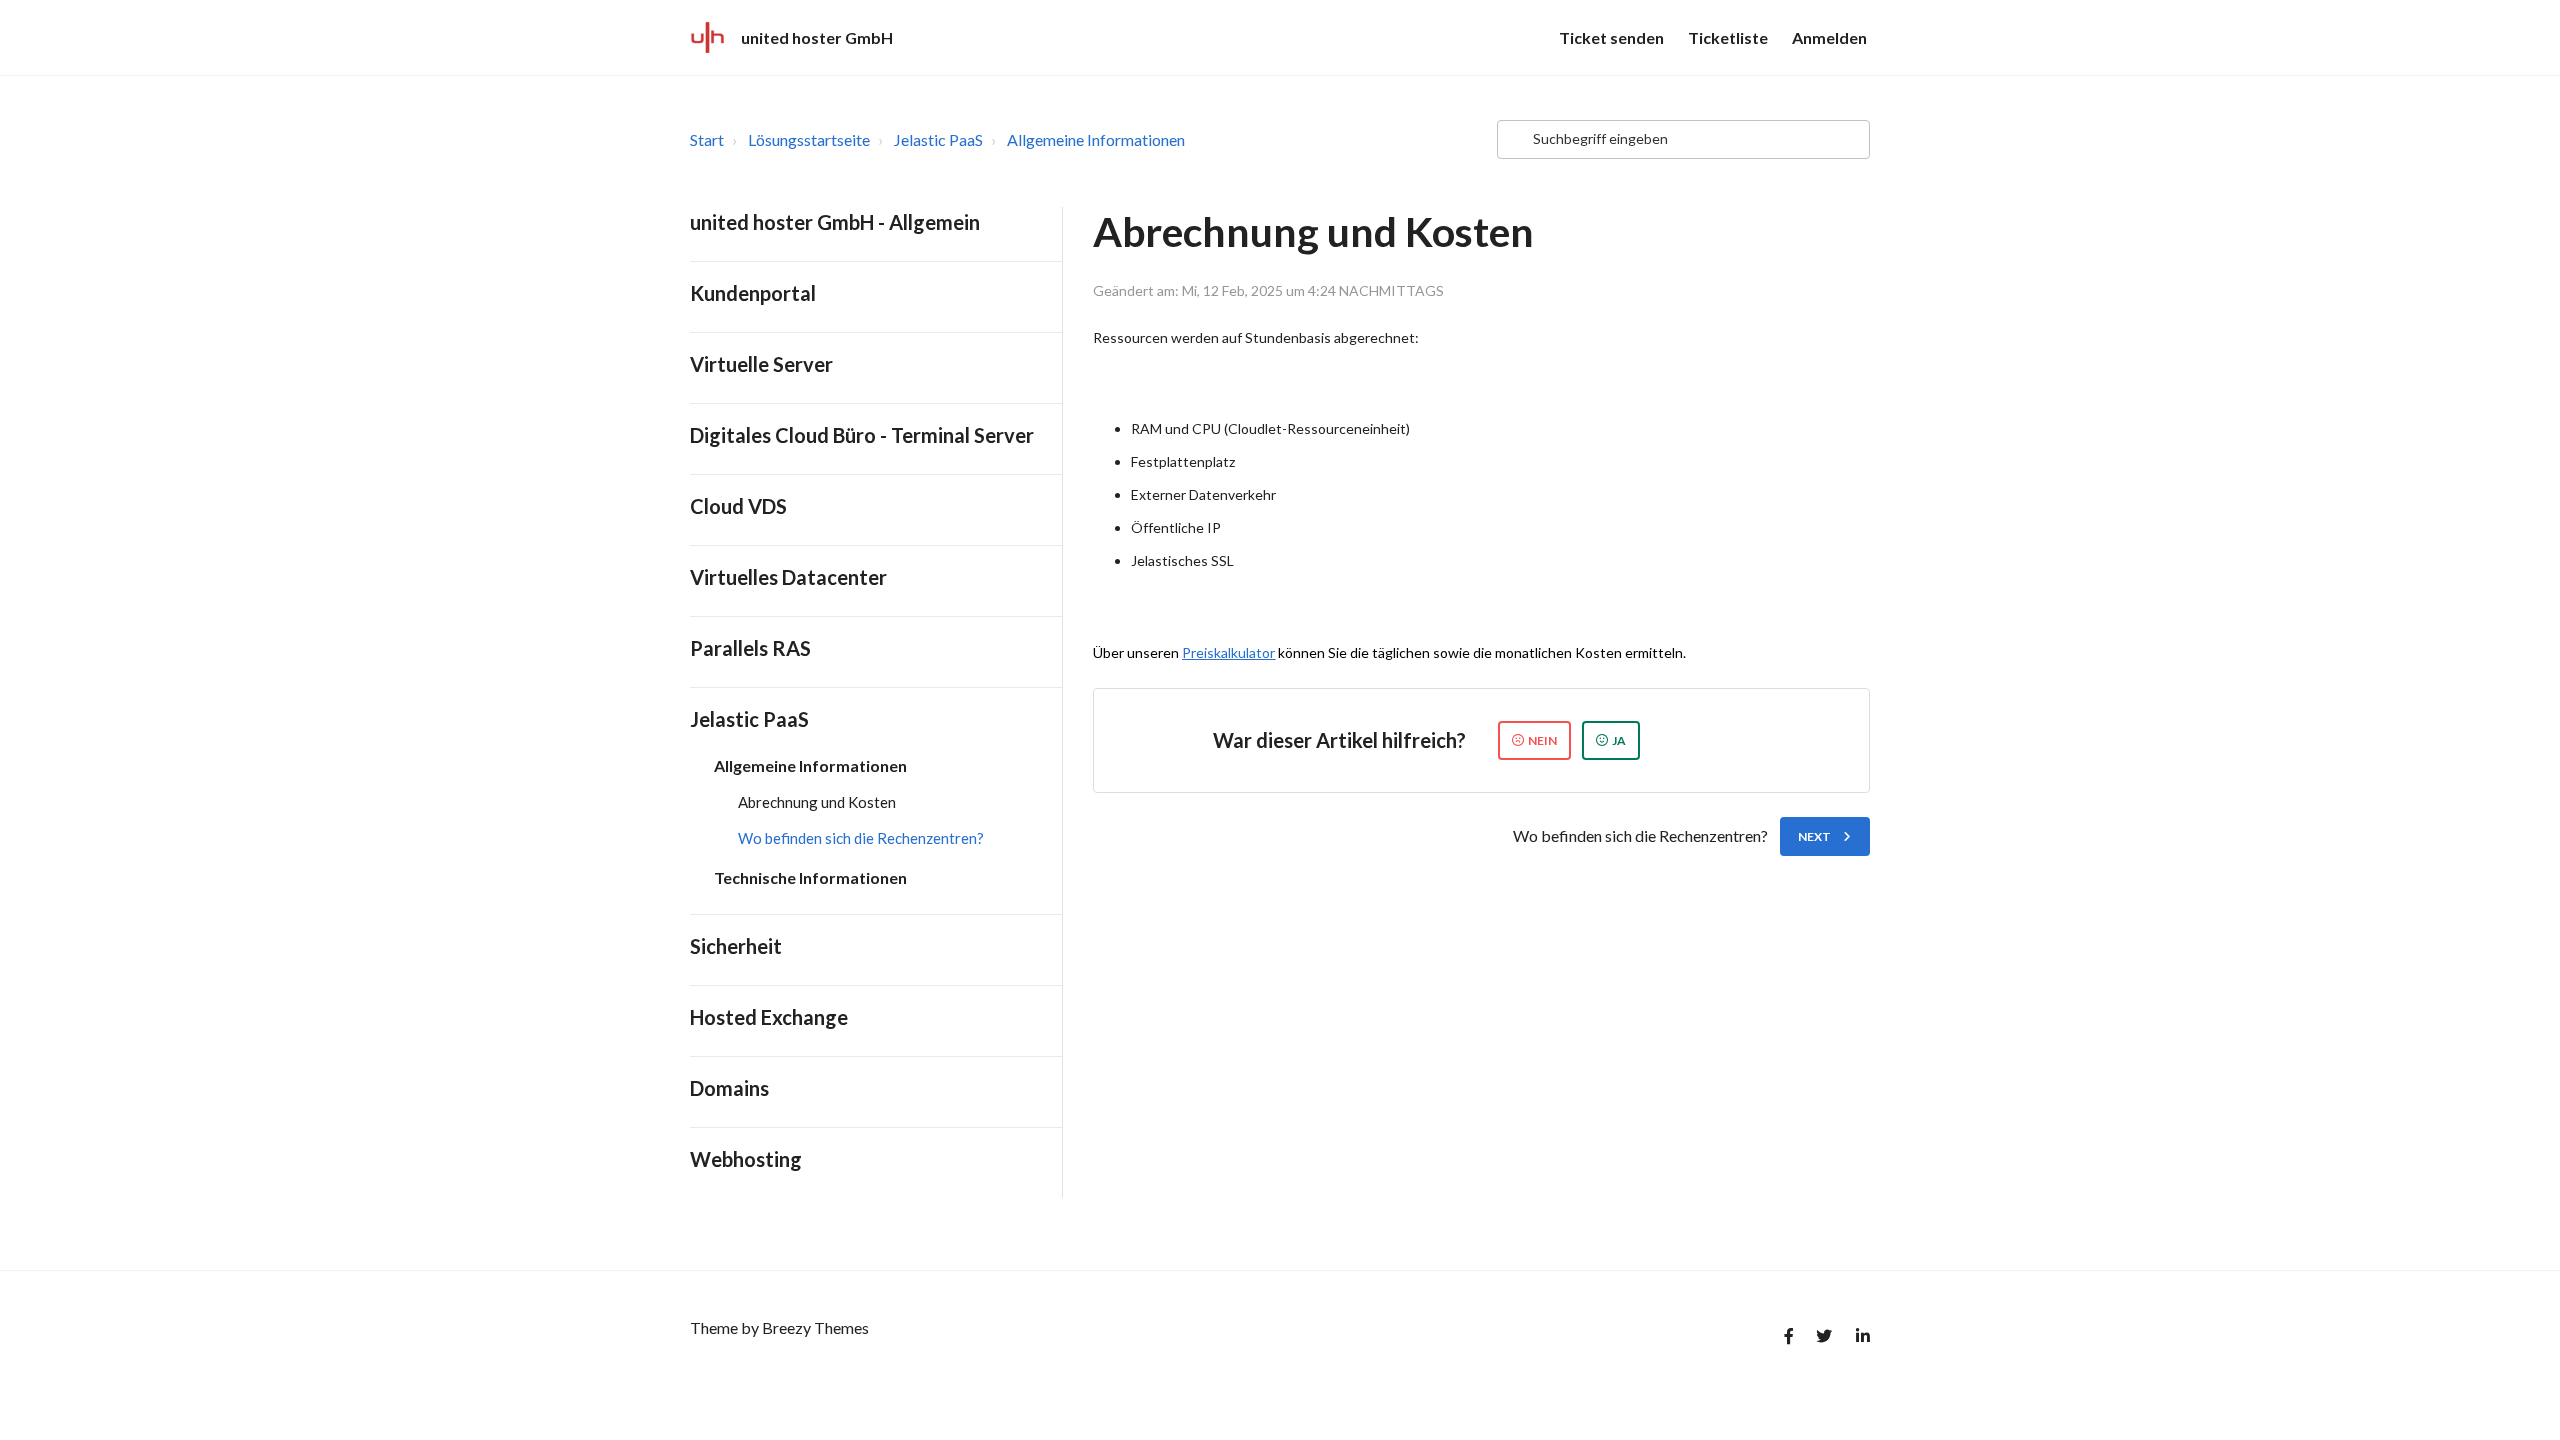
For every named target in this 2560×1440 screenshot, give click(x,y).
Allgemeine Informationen (1096, 139)
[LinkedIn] (1858, 1340)
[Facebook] (1782, 1340)
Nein (1542, 740)
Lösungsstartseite (809, 139)
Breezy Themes (815, 1327)
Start (707, 139)
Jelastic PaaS (938, 139)
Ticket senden (1611, 37)
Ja (1619, 740)
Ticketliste (1728, 37)
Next (1814, 836)
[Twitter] (1820, 1340)
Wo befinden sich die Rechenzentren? (861, 838)
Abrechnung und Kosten (817, 802)
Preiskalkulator (1228, 652)
